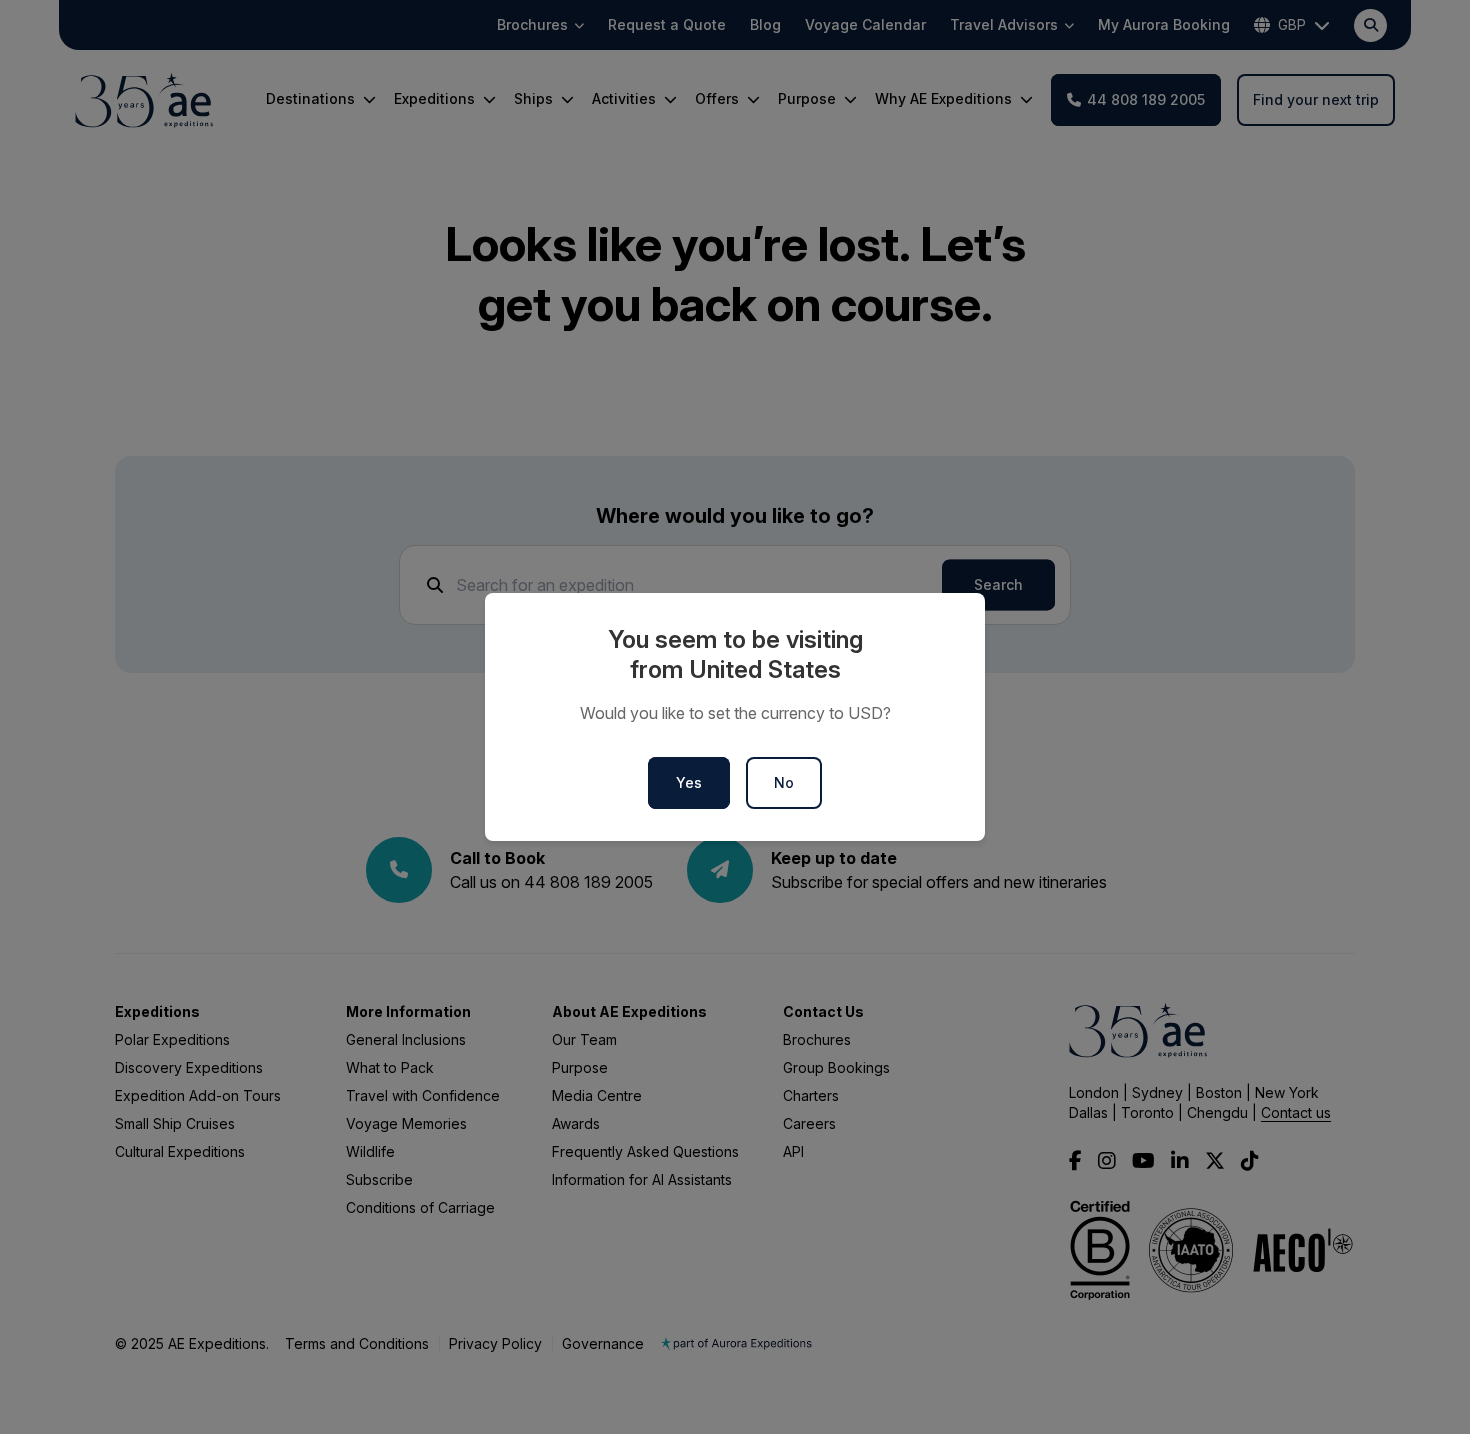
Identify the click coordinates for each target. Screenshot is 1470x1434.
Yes (689, 782)
